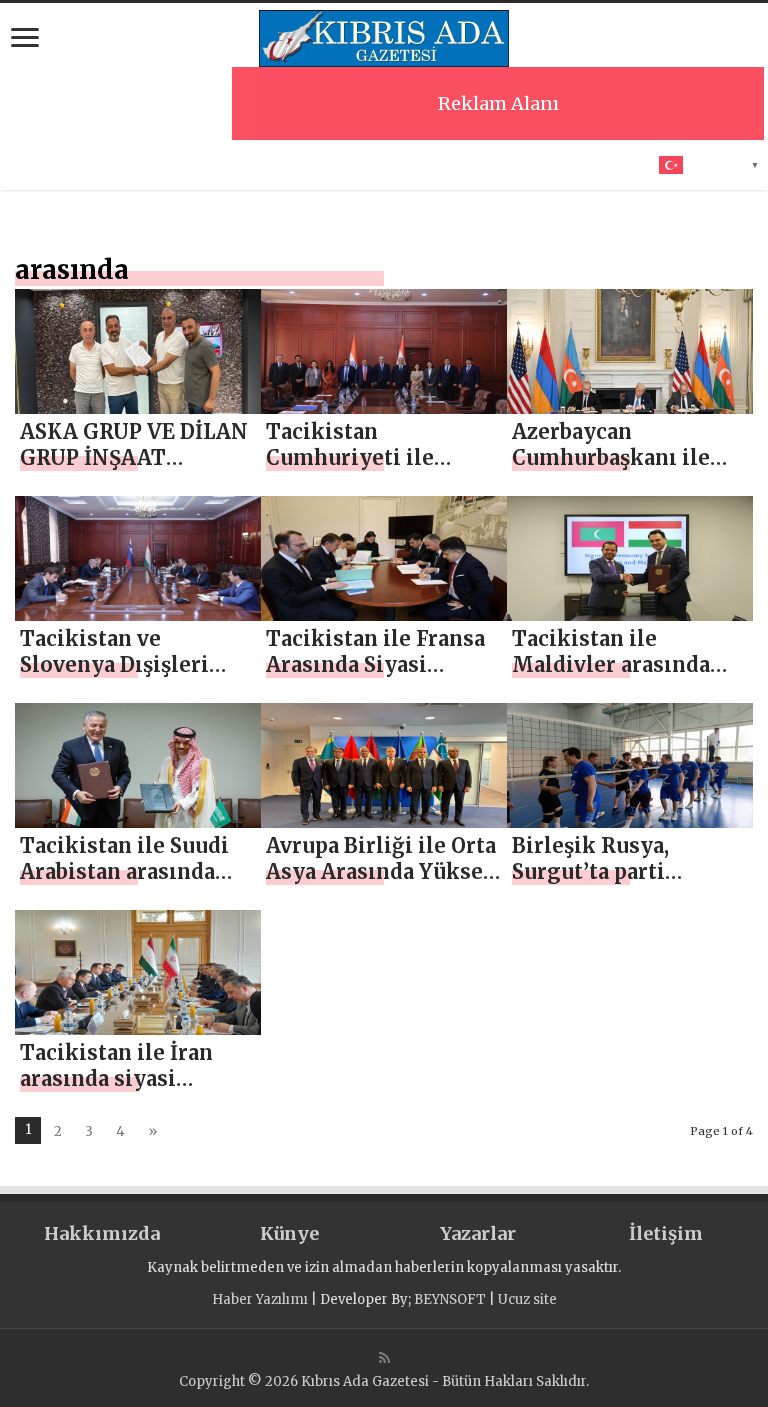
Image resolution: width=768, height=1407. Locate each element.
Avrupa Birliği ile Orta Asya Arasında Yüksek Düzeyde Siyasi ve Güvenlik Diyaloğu (381, 884)
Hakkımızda (102, 1233)
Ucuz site (527, 1299)
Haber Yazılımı (260, 1299)
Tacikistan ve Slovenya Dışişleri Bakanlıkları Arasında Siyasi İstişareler (134, 677)
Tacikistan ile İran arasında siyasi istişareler (116, 1078)
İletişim (666, 1233)
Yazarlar (478, 1233)
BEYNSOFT (450, 1299)
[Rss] (384, 1358)
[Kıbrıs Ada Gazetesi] (384, 35)
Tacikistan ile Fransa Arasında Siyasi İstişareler (375, 664)
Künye (289, 1233)
